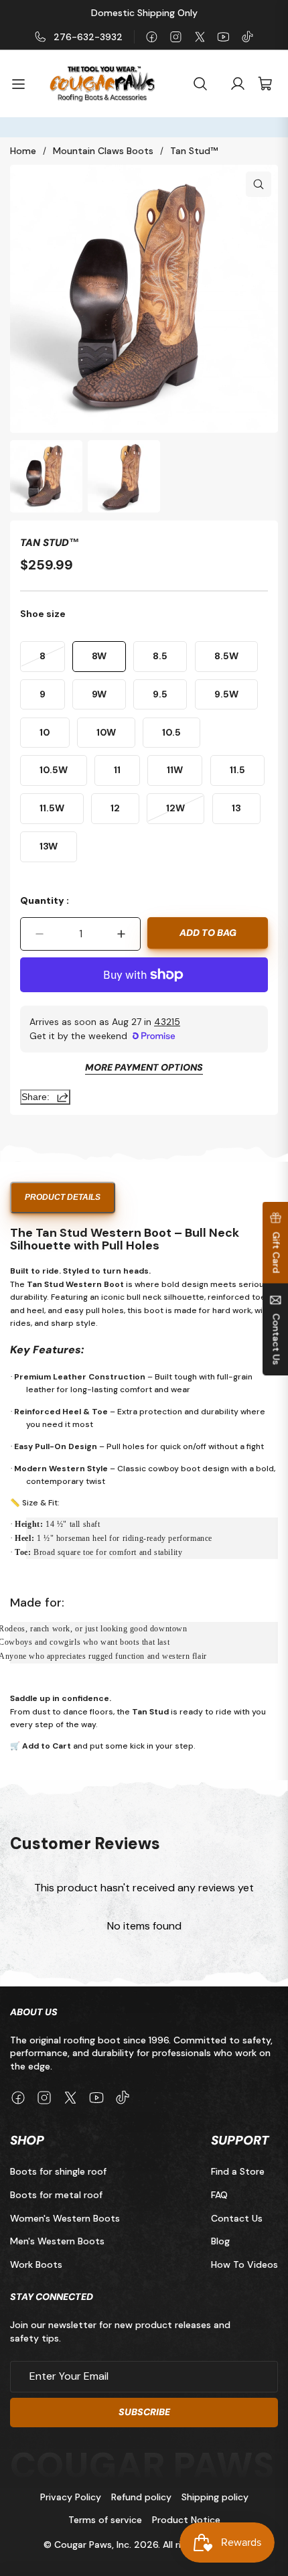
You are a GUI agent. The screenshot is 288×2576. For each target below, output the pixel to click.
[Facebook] (152, 37)
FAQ (219, 2195)
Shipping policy (215, 2497)
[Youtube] (223, 37)
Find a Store (238, 2172)
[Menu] (24, 84)
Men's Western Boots (57, 2241)
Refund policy (141, 2497)
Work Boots (36, 2264)
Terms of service (105, 2520)
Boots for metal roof (56, 2195)
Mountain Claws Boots (103, 151)
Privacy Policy (71, 2497)
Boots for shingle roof (58, 2172)
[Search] (200, 84)
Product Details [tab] (63, 1197)
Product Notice (186, 2520)
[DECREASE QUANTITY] (40, 934)
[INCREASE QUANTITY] (121, 934)
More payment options (144, 1068)
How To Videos (244, 2264)
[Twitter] (200, 37)
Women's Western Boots (65, 2218)
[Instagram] (176, 37)
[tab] (46, 476)
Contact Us (237, 2218)
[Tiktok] (247, 37)
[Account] (238, 84)
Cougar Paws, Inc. (93, 2545)
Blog (220, 2241)
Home (23, 151)
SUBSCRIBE (144, 2412)
